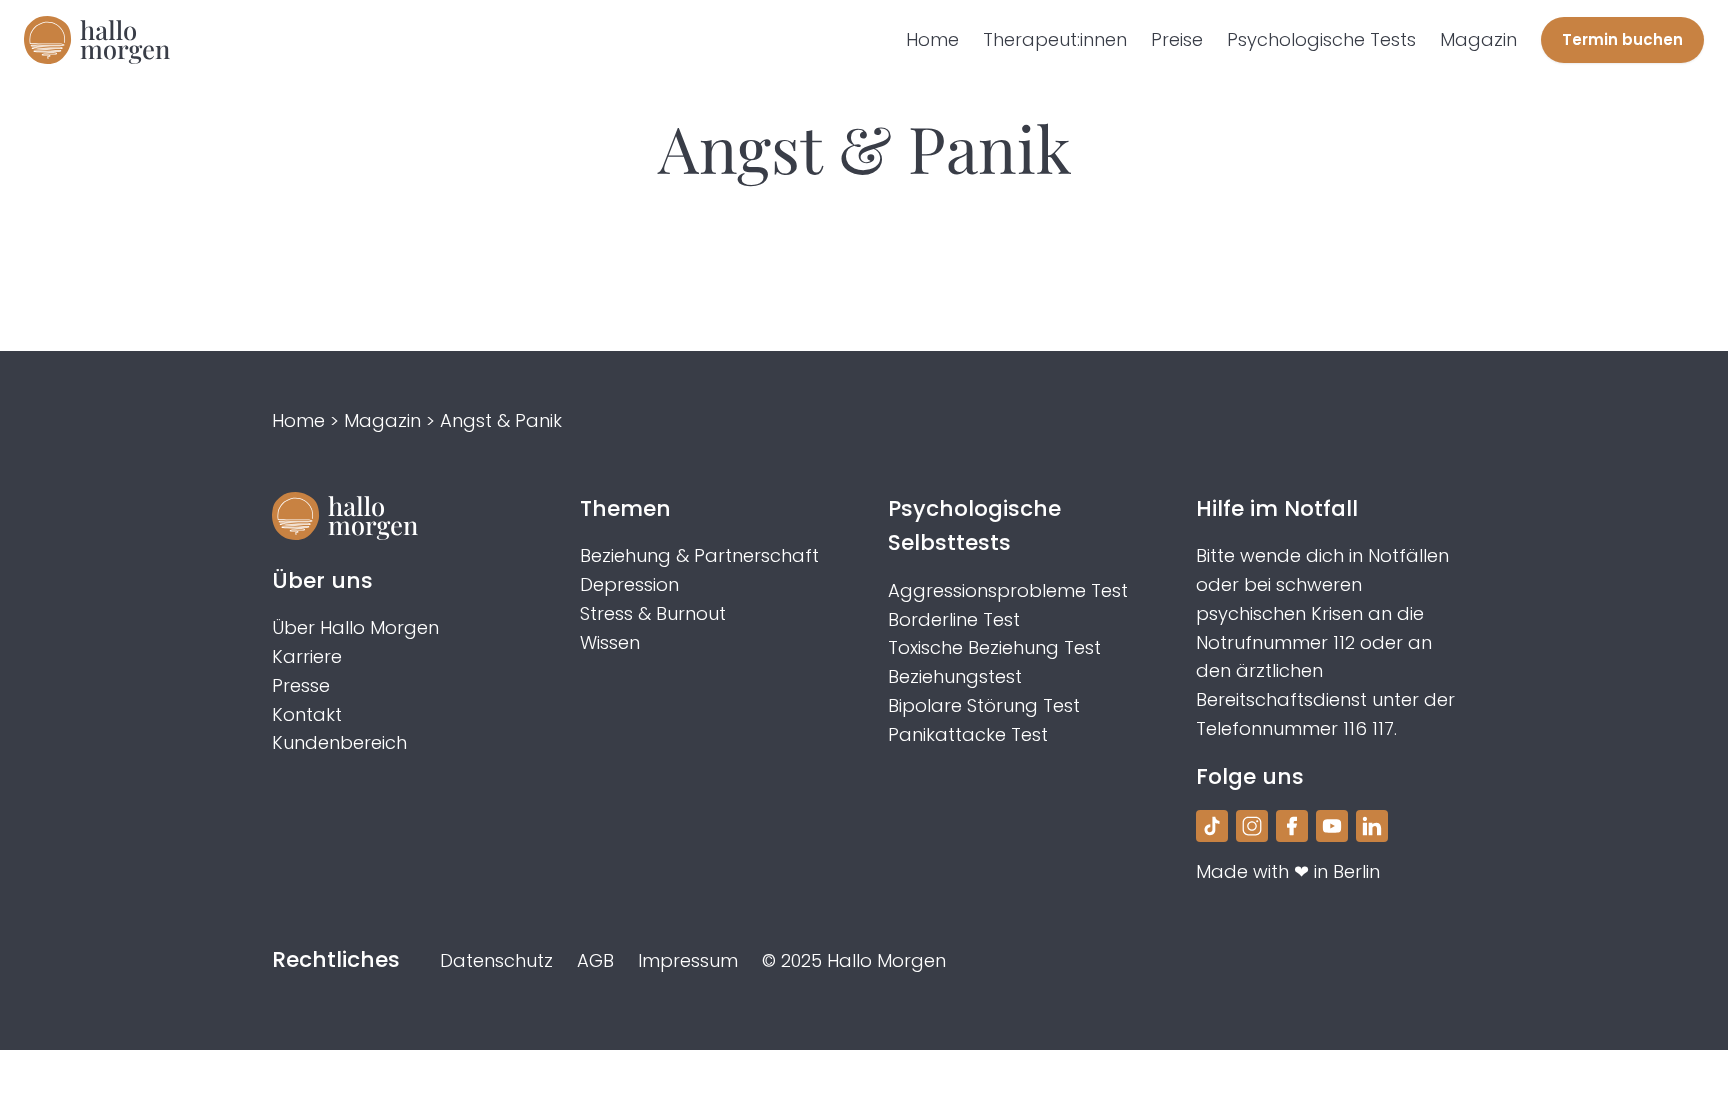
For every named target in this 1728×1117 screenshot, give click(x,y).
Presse (301, 685)
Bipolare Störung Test (984, 705)
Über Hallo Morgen (355, 627)
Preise (1177, 39)
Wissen (610, 642)
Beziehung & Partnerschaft (699, 555)
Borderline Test (954, 619)
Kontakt (307, 714)
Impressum (688, 960)
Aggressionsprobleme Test (1008, 590)
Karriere (307, 656)
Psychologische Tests (1321, 39)
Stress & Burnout (653, 613)
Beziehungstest (955, 676)
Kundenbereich (339, 742)
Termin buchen (1622, 39)
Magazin (1478, 39)
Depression (629, 584)
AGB (595, 960)
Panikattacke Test (968, 734)
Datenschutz (496, 960)
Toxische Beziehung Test (994, 647)
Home (932, 39)
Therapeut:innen (1055, 39)
